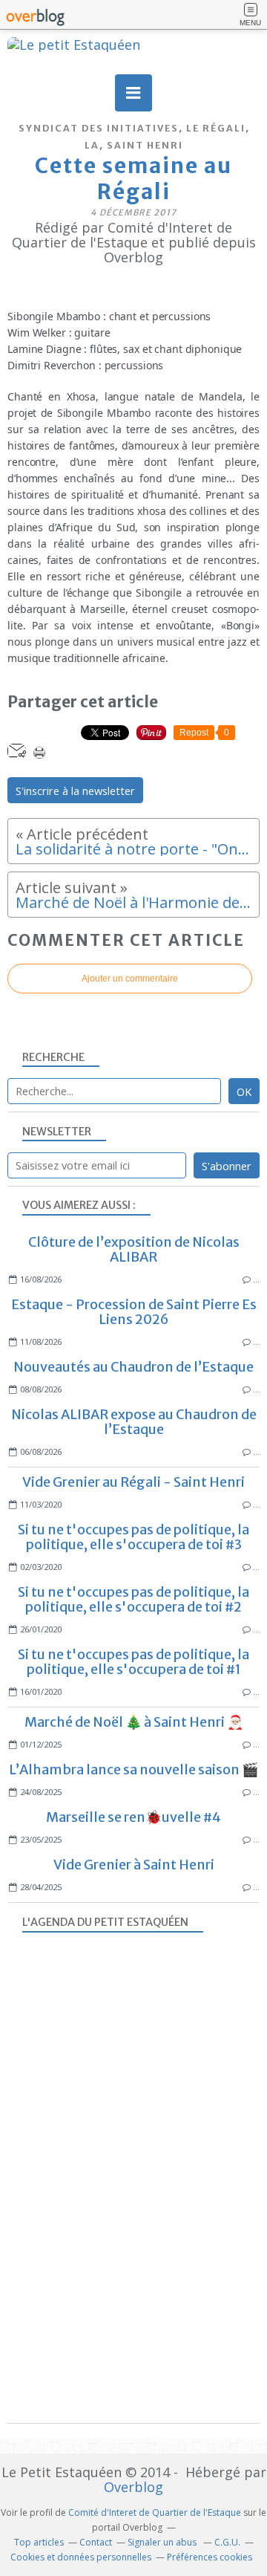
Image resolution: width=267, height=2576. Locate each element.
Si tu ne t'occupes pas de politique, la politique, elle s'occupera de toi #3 (133, 1537)
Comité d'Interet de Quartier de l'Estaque (155, 2512)
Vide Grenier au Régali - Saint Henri (133, 1482)
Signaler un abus (163, 2542)
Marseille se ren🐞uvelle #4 (133, 1817)
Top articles (39, 2542)
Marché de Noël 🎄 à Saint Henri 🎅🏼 (134, 1722)
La (92, 145)
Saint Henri (145, 145)
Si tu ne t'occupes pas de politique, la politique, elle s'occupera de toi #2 (133, 1599)
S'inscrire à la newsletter (75, 791)
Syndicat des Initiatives (99, 128)
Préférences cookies (210, 2557)
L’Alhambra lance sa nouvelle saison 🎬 (133, 1769)
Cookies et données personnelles (81, 2557)
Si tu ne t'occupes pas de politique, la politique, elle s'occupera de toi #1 (133, 1662)
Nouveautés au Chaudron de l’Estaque (133, 1367)
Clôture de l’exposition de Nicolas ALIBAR (134, 1249)
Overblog (133, 2487)
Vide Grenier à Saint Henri (134, 1865)
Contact (96, 2542)
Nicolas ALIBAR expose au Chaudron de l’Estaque (134, 1422)
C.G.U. (227, 2542)
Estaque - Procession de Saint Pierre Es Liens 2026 (134, 1312)
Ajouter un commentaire (130, 979)
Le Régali (216, 128)
